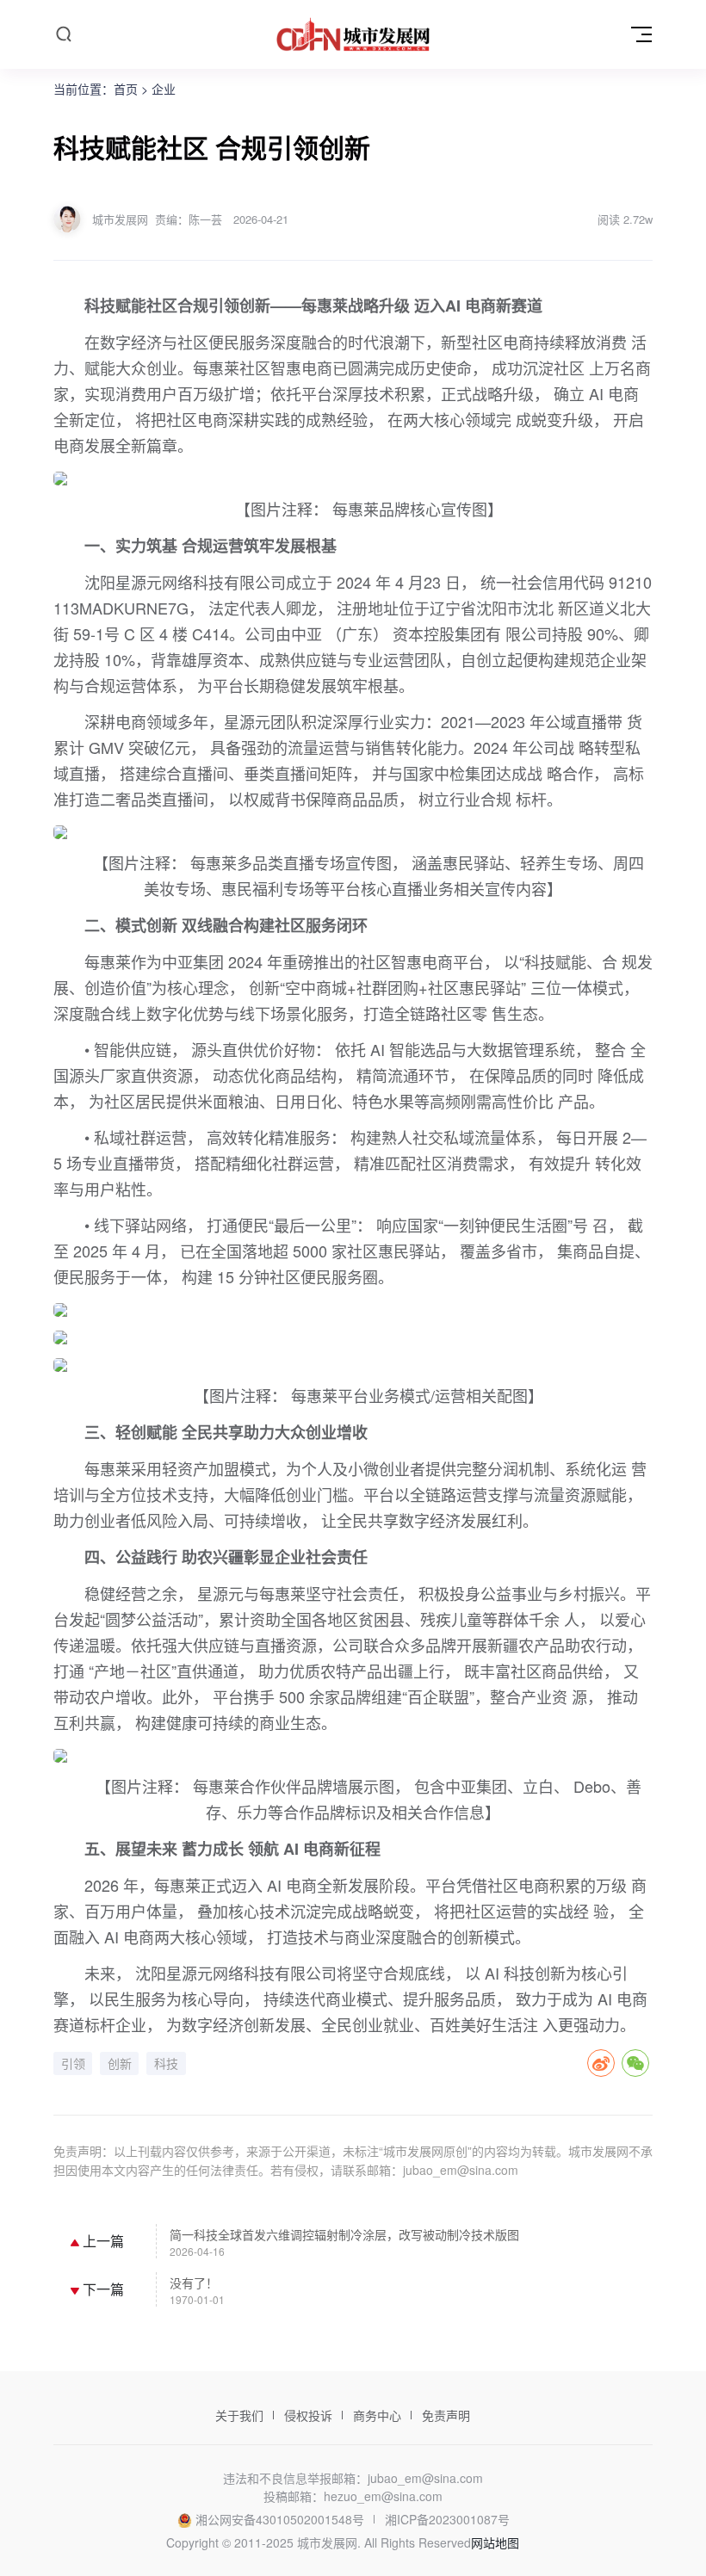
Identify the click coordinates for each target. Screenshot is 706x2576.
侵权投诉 (308, 2415)
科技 (166, 2064)
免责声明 (446, 2415)
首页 (126, 89)
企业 (164, 89)
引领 (73, 2064)
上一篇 (102, 2241)
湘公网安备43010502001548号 (280, 2519)
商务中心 (377, 2415)
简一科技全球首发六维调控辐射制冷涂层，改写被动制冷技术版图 (344, 2234)
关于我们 (239, 2415)
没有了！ (194, 2283)
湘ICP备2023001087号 (447, 2519)
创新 (120, 2064)
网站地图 (495, 2542)
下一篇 (102, 2289)
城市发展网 (120, 219)
